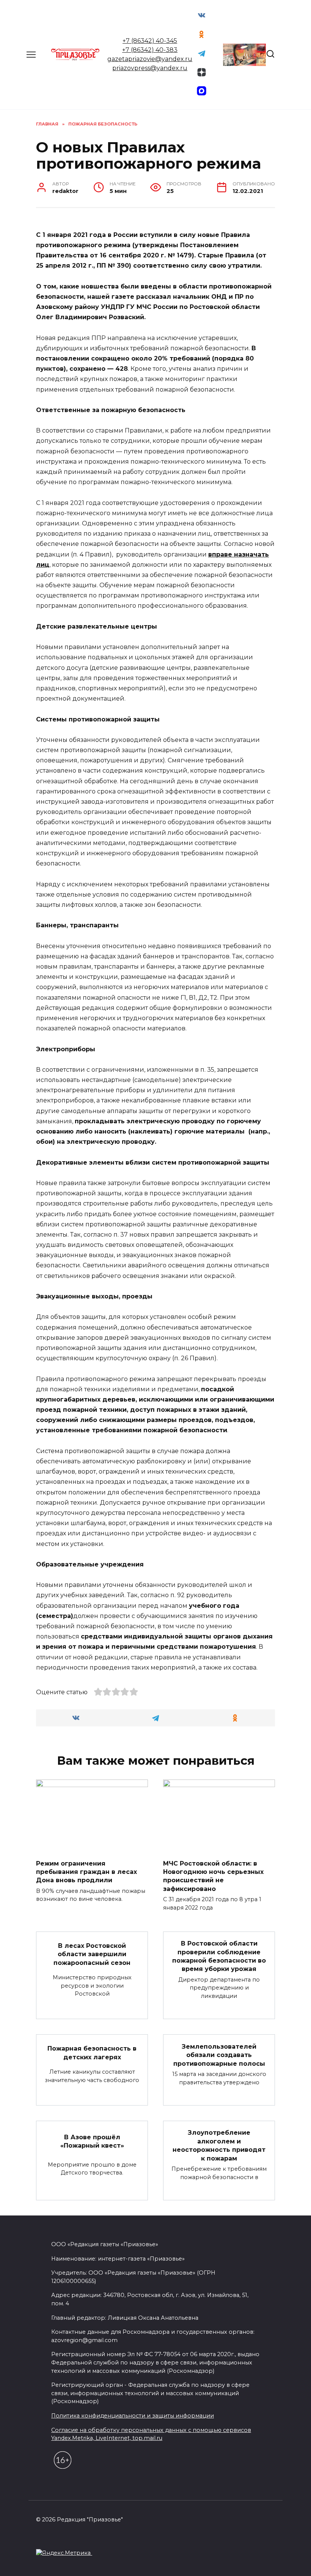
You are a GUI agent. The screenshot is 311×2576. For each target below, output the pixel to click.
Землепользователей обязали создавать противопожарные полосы (219, 2055)
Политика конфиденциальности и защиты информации (133, 2416)
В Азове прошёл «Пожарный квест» (92, 2141)
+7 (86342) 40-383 (150, 50)
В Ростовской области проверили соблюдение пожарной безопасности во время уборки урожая (219, 1956)
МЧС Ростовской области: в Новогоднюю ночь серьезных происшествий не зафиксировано (213, 1876)
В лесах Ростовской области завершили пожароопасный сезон (92, 1954)
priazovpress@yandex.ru (150, 68)
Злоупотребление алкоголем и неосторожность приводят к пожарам (219, 2145)
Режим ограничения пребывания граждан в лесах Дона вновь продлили (86, 1872)
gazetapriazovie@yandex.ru (150, 59)
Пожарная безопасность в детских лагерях (92, 2053)
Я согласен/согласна (157, 2565)
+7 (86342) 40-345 (150, 41)
